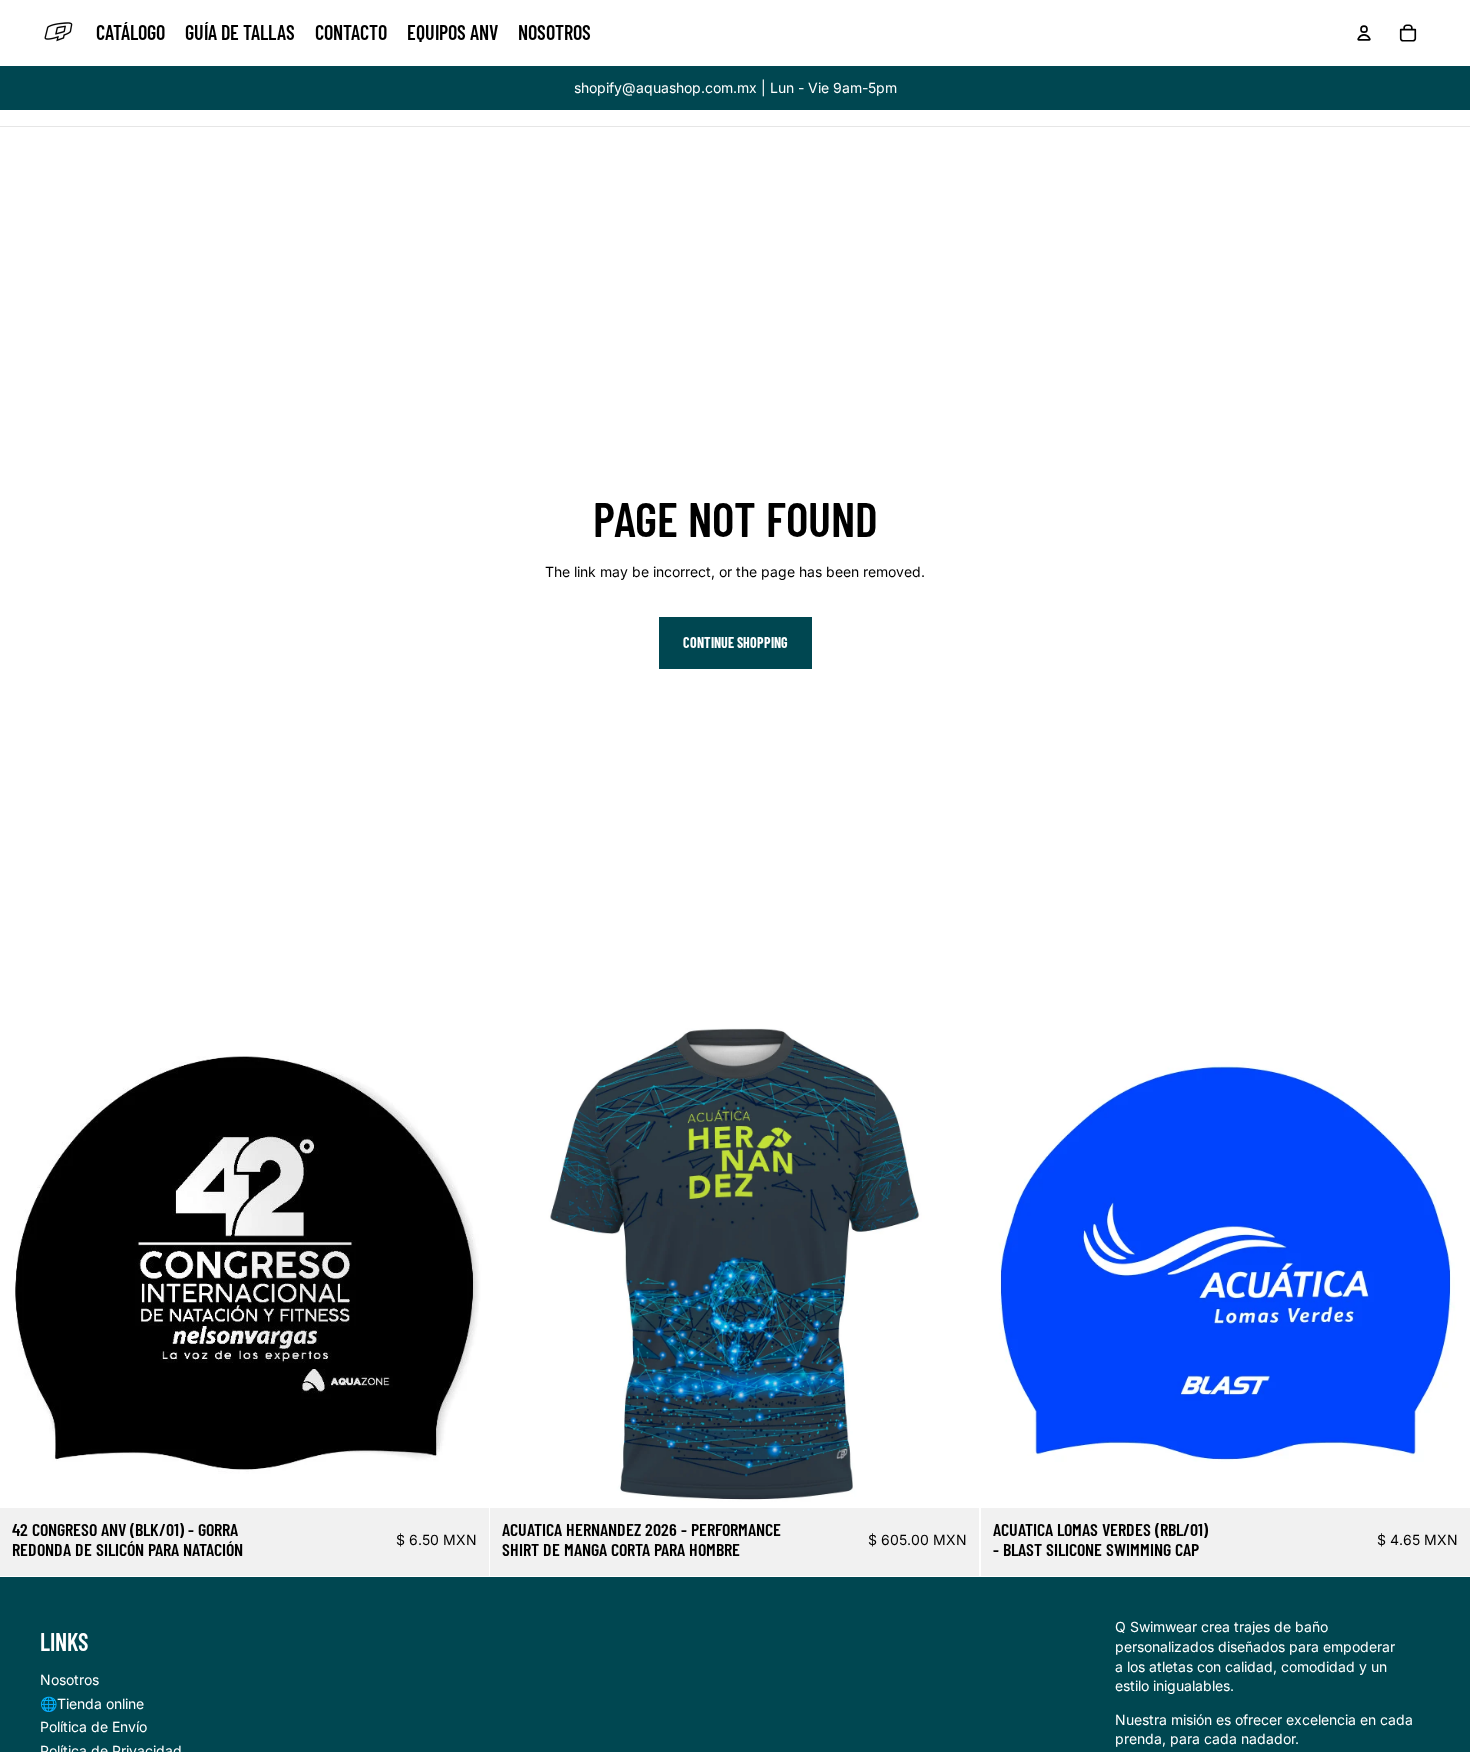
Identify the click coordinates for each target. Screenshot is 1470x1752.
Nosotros (69, 1679)
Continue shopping (735, 642)
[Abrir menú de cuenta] (1364, 33)
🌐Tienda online (92, 1703)
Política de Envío (93, 1726)
